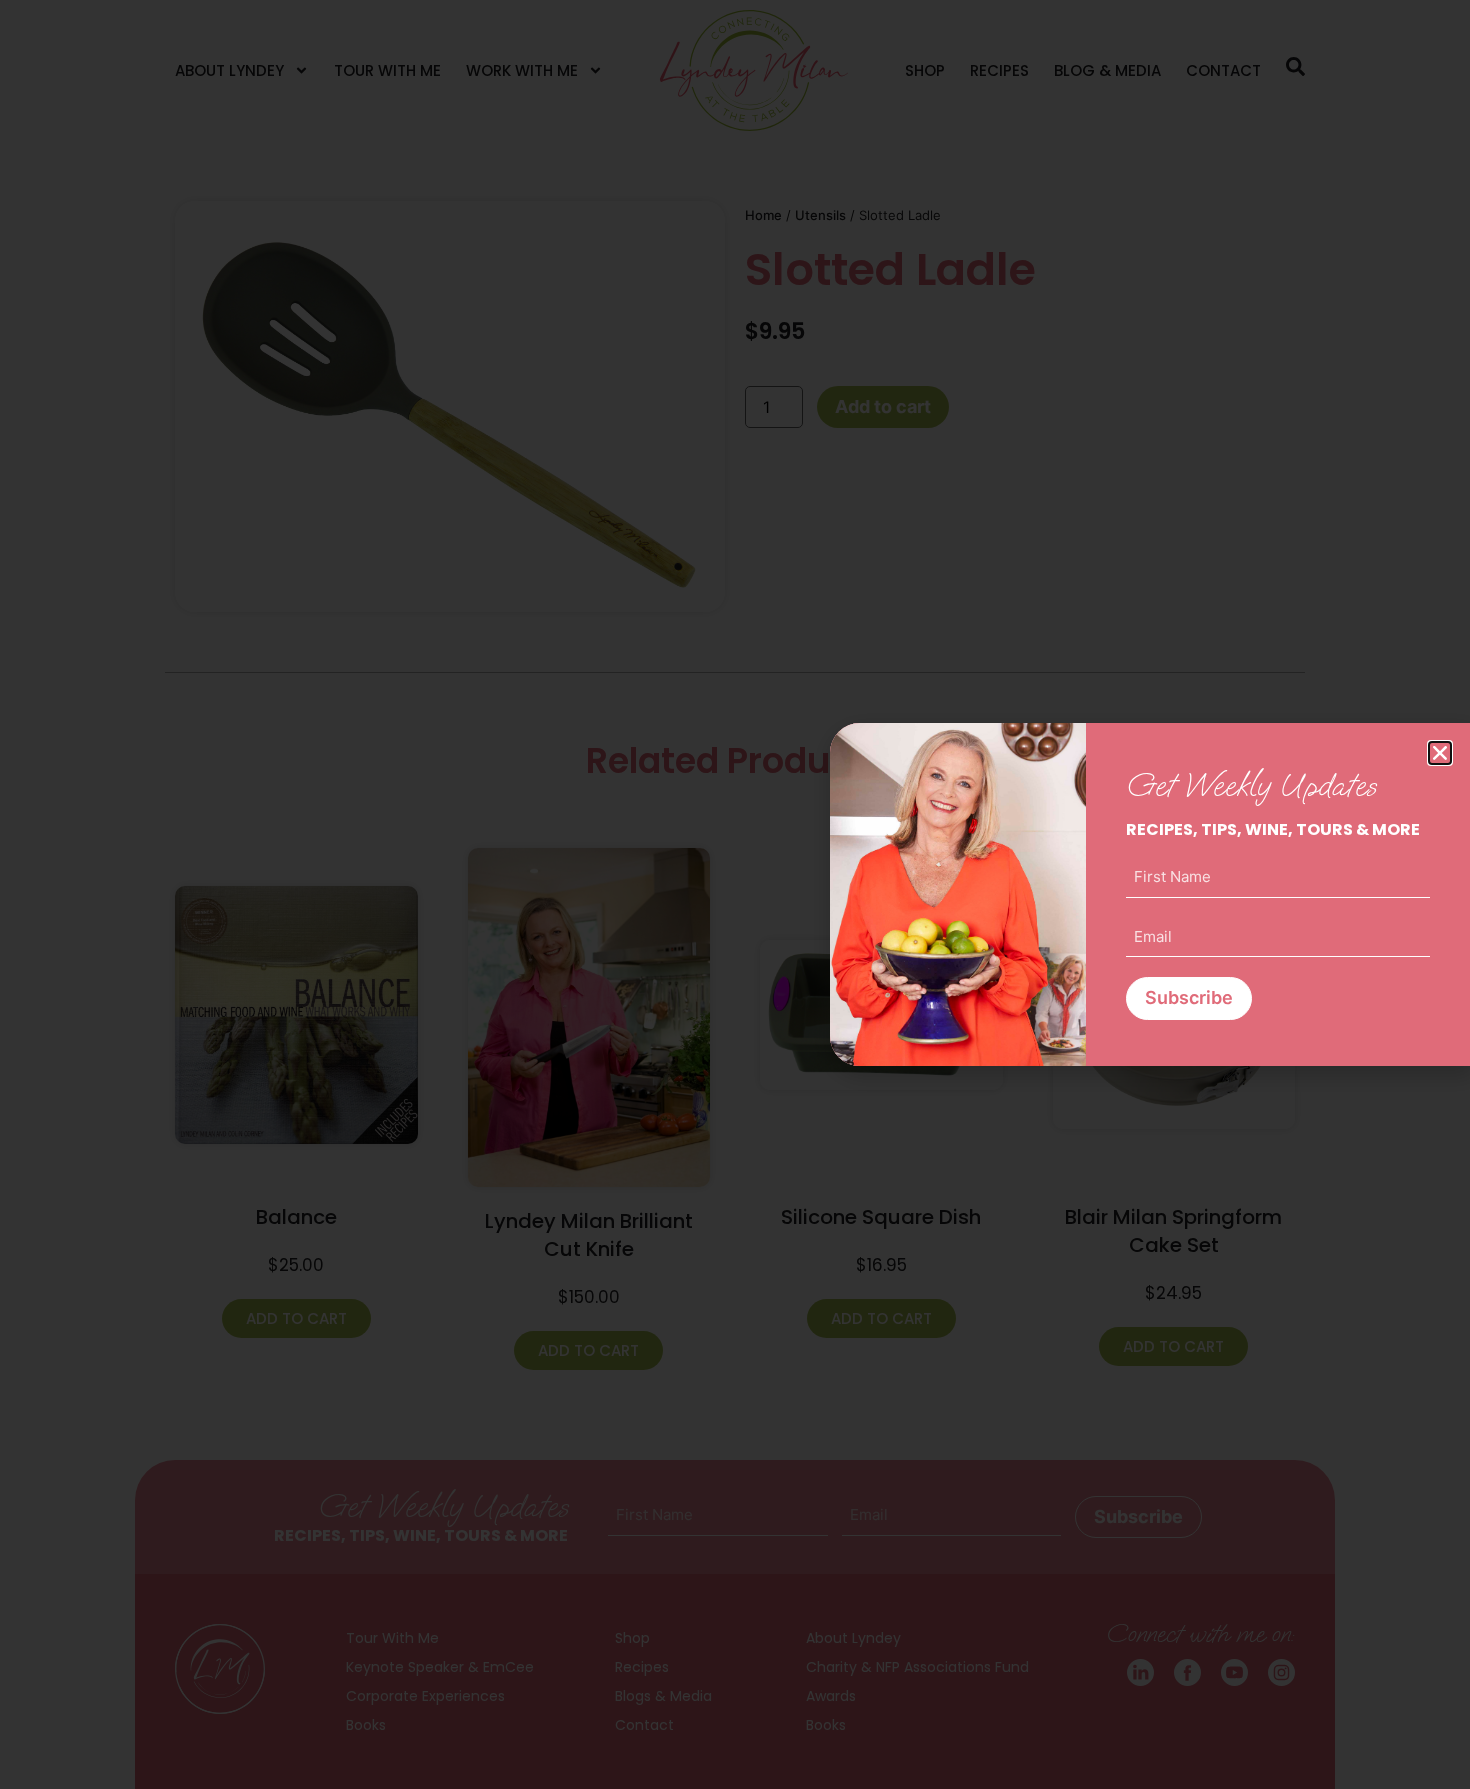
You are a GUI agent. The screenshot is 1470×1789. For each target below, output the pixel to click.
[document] (735, 894)
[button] (1440, 753)
